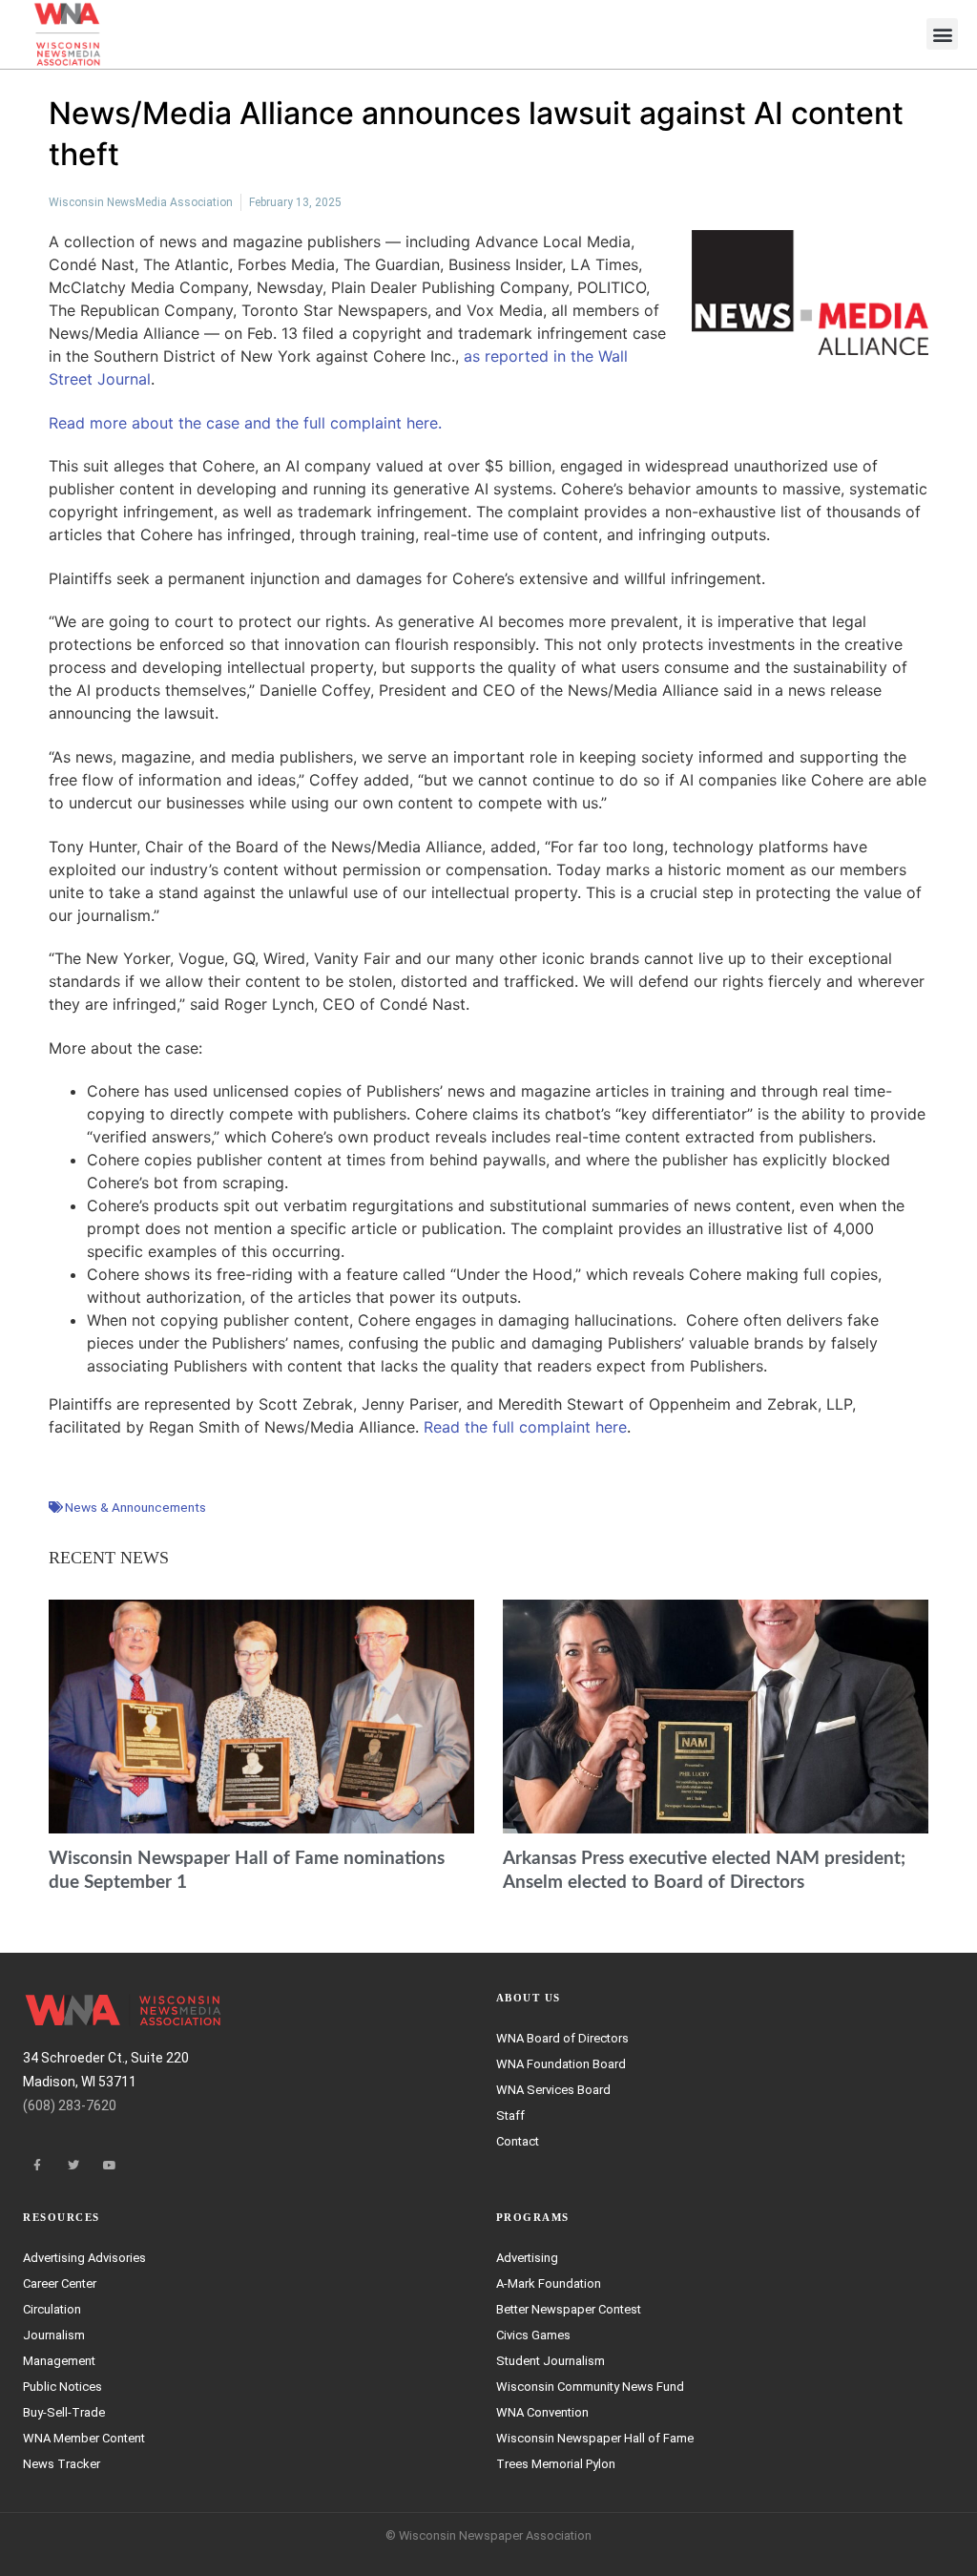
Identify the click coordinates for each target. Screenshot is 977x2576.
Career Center (60, 2283)
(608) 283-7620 (70, 2105)
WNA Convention (542, 2412)
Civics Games (533, 2335)
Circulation (52, 2309)
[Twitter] (73, 2166)
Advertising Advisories (84, 2258)
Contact (518, 2141)
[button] (942, 34)
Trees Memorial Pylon (556, 2464)
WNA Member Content (84, 2438)
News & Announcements (135, 1507)
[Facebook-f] (37, 2166)
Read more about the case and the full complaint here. (245, 423)
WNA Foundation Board (561, 2064)
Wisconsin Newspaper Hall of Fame (595, 2438)
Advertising (527, 2258)
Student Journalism (551, 2361)
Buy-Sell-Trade (64, 2412)
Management (59, 2361)
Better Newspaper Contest (569, 2309)
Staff (510, 2115)
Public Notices (62, 2387)
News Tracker (62, 2464)
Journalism (54, 2335)
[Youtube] (110, 2166)
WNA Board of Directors (562, 2038)
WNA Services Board (553, 2090)
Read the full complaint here (525, 1427)
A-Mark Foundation (549, 2283)
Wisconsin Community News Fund (590, 2387)
